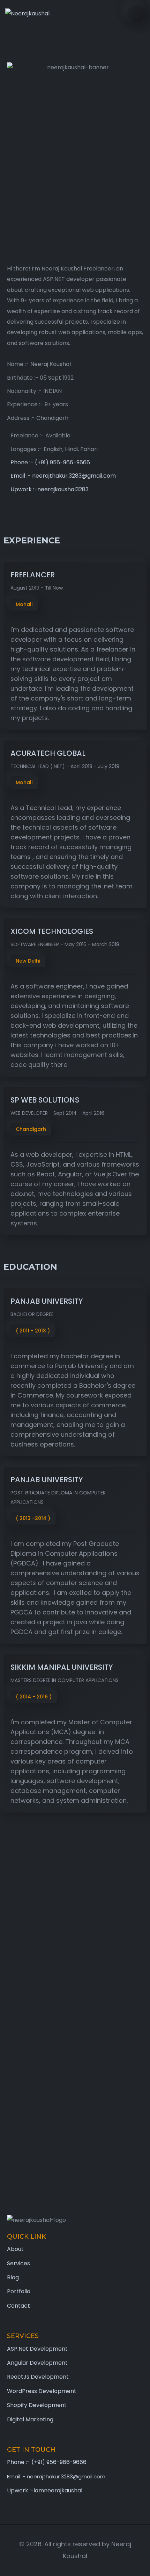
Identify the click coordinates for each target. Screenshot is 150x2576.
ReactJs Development (38, 2377)
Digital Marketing (30, 2419)
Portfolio (19, 2291)
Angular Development (37, 2363)
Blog (13, 2277)
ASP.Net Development (37, 2349)
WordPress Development (42, 2391)
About (15, 2249)
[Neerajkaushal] (27, 14)
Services (18, 2263)
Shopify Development (37, 2405)
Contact (18, 2306)
